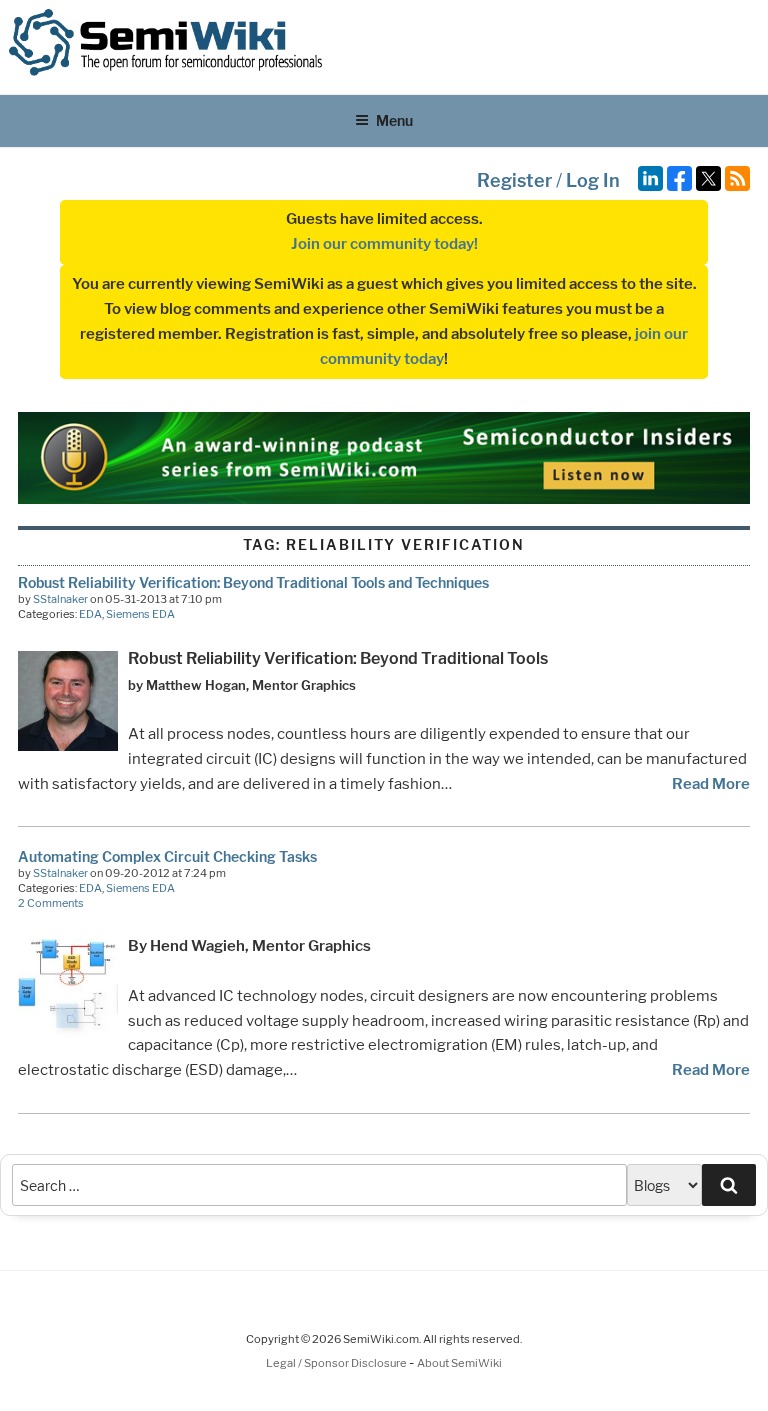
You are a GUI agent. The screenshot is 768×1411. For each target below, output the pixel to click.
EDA (90, 614)
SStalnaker (60, 599)
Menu (394, 120)
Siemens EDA (140, 614)
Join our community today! (384, 244)
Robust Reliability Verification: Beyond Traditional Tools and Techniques (253, 582)
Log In (593, 180)
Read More (711, 784)
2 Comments (51, 903)
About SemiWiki (459, 1363)
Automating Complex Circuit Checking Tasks (167, 856)
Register (514, 180)
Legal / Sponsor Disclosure (337, 1363)
